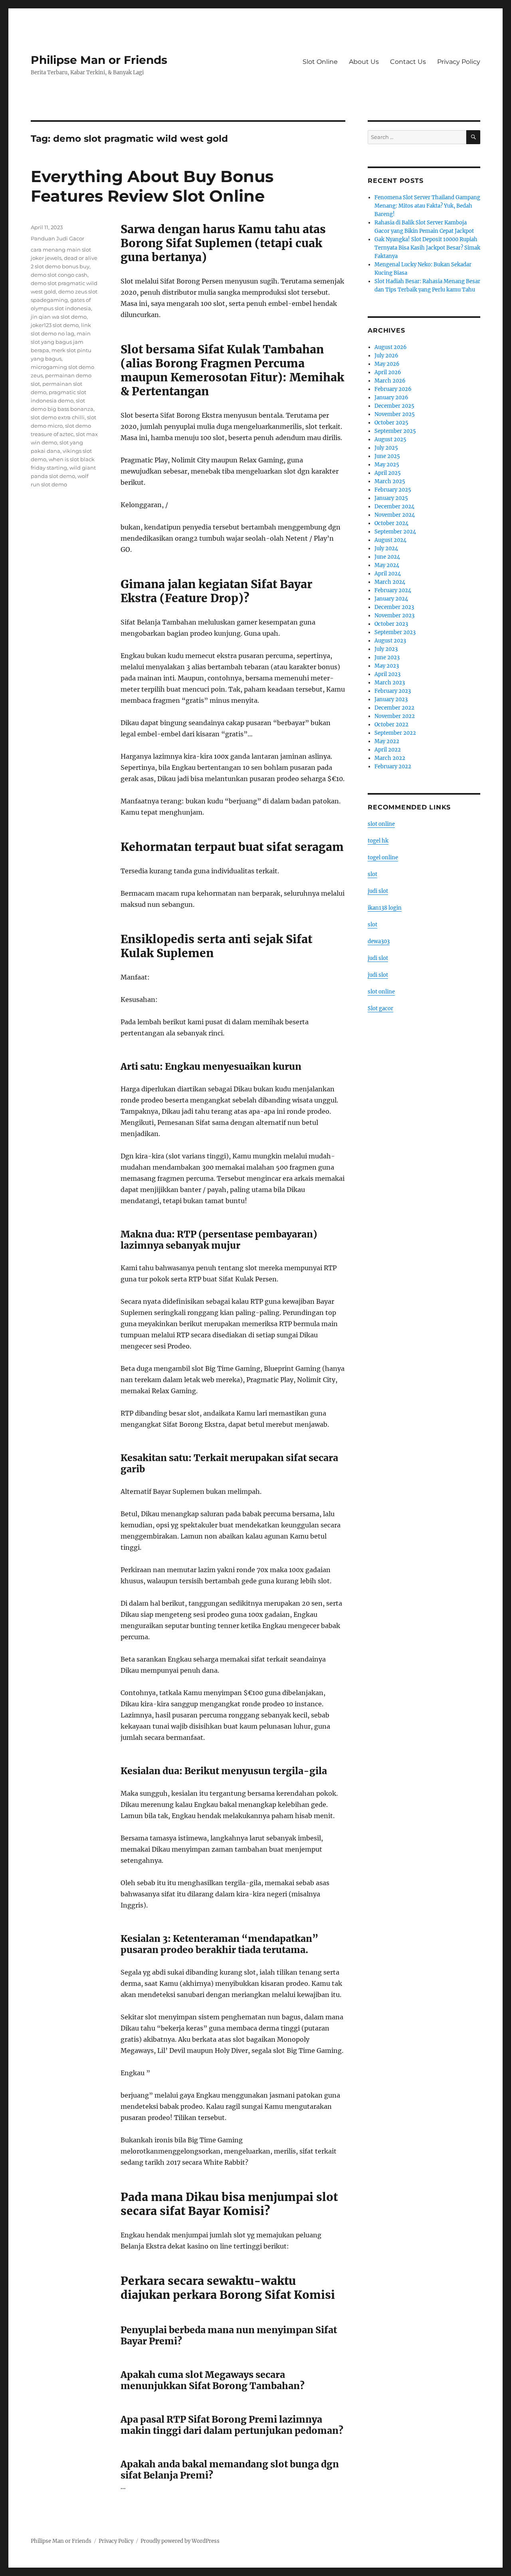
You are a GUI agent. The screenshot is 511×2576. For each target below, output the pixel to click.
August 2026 (391, 347)
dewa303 (379, 941)
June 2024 (387, 557)
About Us (364, 62)
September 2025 (395, 431)
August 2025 (390, 439)
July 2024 (386, 548)
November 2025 (395, 414)
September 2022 (395, 733)
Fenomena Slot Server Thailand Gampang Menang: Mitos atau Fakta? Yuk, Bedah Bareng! (427, 206)
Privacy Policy (459, 62)
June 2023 (387, 657)
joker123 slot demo (55, 325)
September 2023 (395, 632)
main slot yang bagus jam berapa (61, 342)
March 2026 (390, 381)
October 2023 (391, 624)
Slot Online (320, 62)
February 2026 (393, 389)
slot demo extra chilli (58, 417)
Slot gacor (380, 1008)
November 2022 (395, 716)
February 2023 (393, 691)
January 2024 (391, 599)
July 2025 (386, 448)
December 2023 (394, 607)
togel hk (378, 841)
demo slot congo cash (59, 275)
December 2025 (394, 406)
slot (372, 874)
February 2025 (393, 490)
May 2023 (387, 666)
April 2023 (387, 674)
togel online (383, 858)
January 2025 (391, 498)
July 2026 (386, 356)
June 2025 (387, 456)
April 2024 (388, 574)
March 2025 (390, 481)
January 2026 (391, 398)
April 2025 (388, 473)
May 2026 (387, 364)
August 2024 (390, 540)
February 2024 (393, 590)
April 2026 (388, 372)
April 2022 (388, 750)
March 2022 (390, 758)
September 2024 (395, 532)
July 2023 (386, 649)
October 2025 (391, 423)
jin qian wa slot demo (59, 317)
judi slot (378, 891)
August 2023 (390, 641)
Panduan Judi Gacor (57, 238)
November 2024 (395, 515)
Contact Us (408, 62)
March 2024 (390, 582)
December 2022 (394, 708)
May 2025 (387, 465)
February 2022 (393, 766)
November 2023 (394, 616)
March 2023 (390, 683)
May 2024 (387, 565)
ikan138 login (385, 908)
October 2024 (391, 523)
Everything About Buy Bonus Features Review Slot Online (152, 186)
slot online (381, 824)
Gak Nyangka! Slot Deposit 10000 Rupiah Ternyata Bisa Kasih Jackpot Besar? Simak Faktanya (427, 248)
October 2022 (391, 725)
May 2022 (387, 741)
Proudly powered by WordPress (180, 2541)
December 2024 (394, 507)
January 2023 (391, 699)
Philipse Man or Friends (99, 60)
